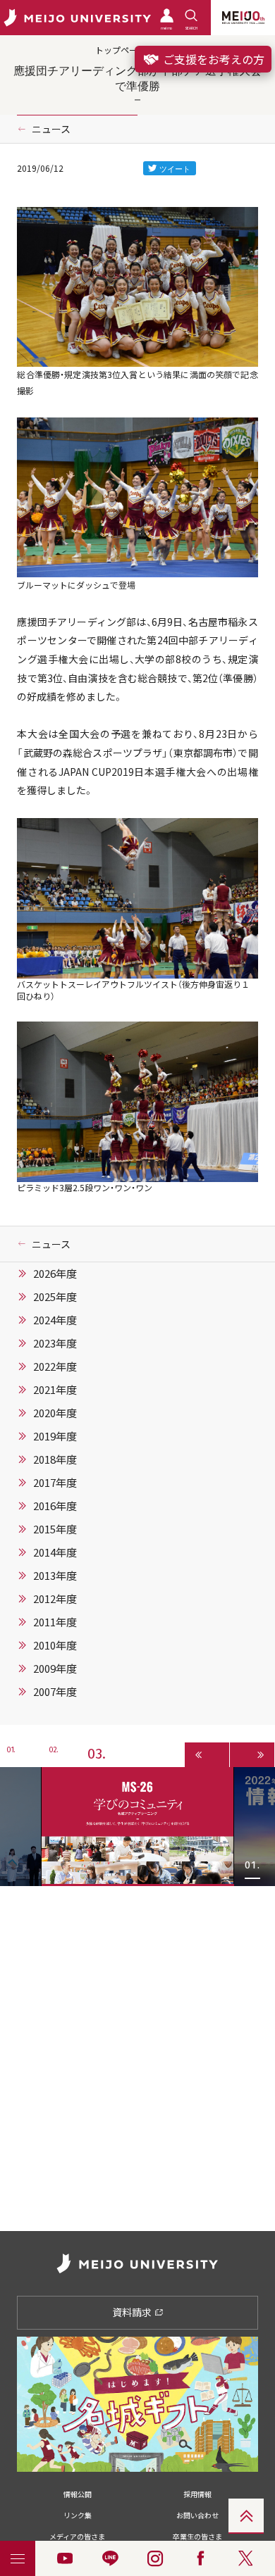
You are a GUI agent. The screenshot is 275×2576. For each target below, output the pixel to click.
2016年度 (55, 1506)
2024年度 (55, 1320)
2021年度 (55, 1390)
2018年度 (55, 1459)
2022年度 (55, 1366)
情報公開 (78, 2494)
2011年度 (55, 1622)
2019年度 (55, 1436)
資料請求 (133, 2312)
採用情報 (197, 2494)
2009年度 (55, 1669)
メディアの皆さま (77, 2536)
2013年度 (55, 1576)
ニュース (51, 129)
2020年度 (55, 1413)
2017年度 (55, 1483)
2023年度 (55, 1343)
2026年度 (55, 1274)
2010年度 (55, 1645)
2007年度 (55, 1692)
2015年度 (55, 1529)
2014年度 (55, 1552)
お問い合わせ (197, 2515)
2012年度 (55, 1599)
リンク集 (78, 2515)
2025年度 (55, 1297)
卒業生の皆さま (197, 2536)
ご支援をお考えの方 (212, 59)
